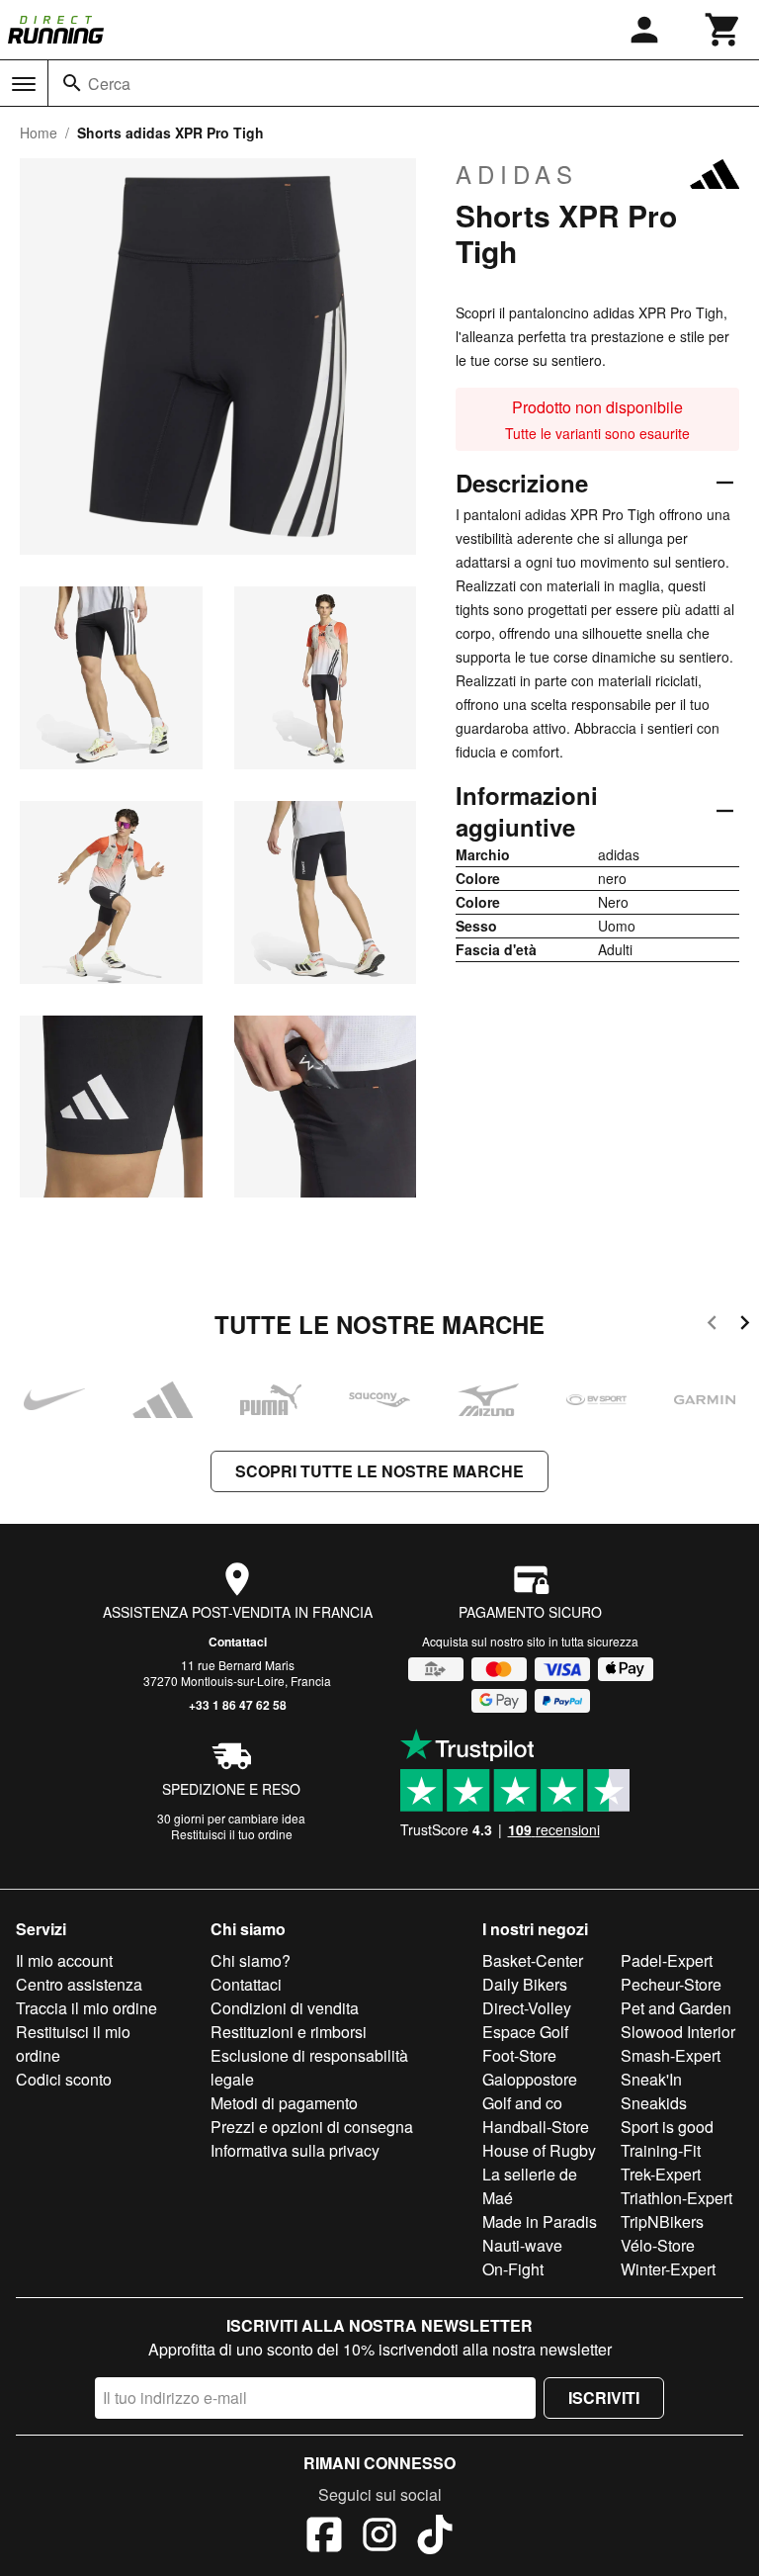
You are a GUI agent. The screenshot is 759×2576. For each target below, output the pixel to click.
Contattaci (238, 1642)
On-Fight (513, 2269)
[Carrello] (723, 30)
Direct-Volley (527, 2008)
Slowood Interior (678, 2032)
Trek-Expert (661, 2174)
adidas (517, 174)
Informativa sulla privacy (295, 2150)
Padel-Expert (667, 1960)
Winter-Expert (668, 2269)
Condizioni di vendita (285, 2008)
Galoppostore (530, 2079)
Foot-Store (519, 2055)
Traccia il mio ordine (86, 2008)
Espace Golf (525, 2032)
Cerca (109, 84)
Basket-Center (533, 1960)
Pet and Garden (676, 2008)
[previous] (712, 1326)
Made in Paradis (540, 2221)
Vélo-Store (658, 2245)
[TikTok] (435, 2537)
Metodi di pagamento (284, 2103)
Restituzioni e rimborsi (289, 2032)
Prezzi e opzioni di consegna (312, 2127)
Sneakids (654, 2103)
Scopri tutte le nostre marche (379, 1471)
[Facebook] (324, 2537)
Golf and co (522, 2103)
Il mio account (64, 1960)
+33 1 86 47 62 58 (238, 1705)
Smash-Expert (671, 2055)
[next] (745, 1326)
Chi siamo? (251, 1960)
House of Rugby (539, 2150)
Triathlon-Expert (676, 2198)
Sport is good (667, 2127)
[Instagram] (379, 2537)
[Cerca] (72, 83)
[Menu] (24, 84)
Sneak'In (651, 2079)
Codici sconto (64, 2079)
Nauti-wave (522, 2245)
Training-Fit (661, 2150)
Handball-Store (536, 2127)
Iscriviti (604, 2398)
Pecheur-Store (671, 1984)
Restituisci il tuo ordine (232, 1834)
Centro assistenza (79, 1984)
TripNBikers (662, 2221)
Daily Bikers (525, 1984)
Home (39, 133)
